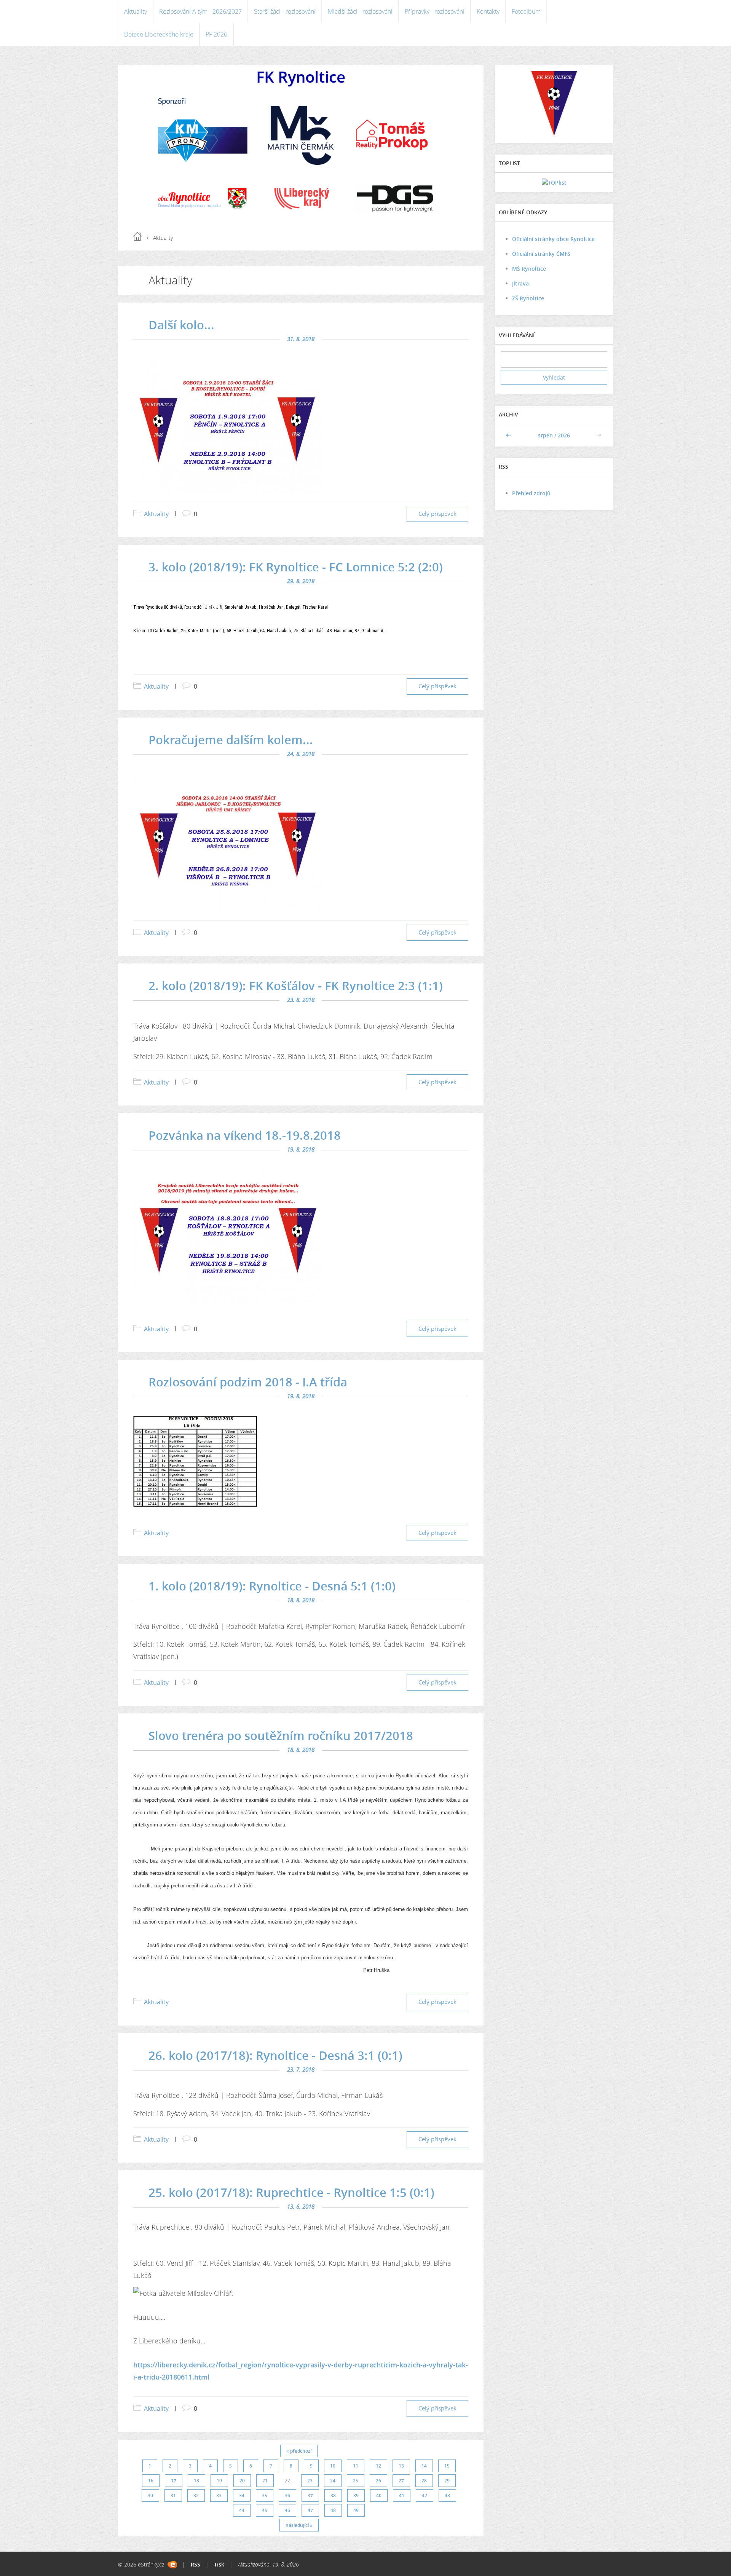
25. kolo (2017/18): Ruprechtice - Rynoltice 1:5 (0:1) (291, 2192)
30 (150, 2495)
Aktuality (136, 11)
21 (265, 2481)
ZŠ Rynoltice (528, 298)
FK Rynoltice (301, 77)
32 (196, 2495)
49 (356, 2510)
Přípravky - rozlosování (435, 11)
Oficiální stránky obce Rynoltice (553, 239)
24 (333, 2481)
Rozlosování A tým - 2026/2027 (200, 11)
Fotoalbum (526, 11)
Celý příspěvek (437, 514)
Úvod (137, 236)
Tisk (219, 2564)
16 (151, 2481)
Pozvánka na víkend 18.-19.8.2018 (245, 1135)
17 (174, 2481)
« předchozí (299, 2451)
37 (310, 2495)
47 (310, 2510)
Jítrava (520, 283)
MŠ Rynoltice (529, 269)
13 (401, 2466)
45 (265, 2510)
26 (378, 2481)
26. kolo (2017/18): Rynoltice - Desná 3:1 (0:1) (275, 2055)
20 (242, 2481)
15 (447, 2466)
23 (310, 2481)
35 (265, 2495)
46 (287, 2510)
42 (425, 2495)
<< (509, 435)
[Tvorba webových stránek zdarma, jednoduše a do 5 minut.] (172, 2565)
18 (196, 2481)
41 (402, 2495)
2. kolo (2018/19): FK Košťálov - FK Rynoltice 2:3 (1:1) (296, 986)
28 (424, 2481)
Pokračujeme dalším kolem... (231, 740)
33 (219, 2495)
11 (356, 2466)
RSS (196, 2564)
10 (333, 2466)
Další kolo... (181, 325)
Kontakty (488, 11)
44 (242, 2510)
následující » (299, 2525)
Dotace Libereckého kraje (159, 34)
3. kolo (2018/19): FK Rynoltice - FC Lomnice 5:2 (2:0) (296, 567)
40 (379, 2495)
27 (401, 2481)
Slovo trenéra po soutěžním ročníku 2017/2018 (281, 1735)
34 (242, 2495)
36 (287, 2495)
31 (173, 2495)
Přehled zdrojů (531, 493)
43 (447, 2495)
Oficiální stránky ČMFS (541, 254)
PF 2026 (216, 34)
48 (333, 2510)
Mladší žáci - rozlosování (360, 11)
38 (333, 2495)
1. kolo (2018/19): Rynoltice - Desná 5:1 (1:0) (272, 1586)
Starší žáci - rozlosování (285, 11)
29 (447, 2481)
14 (424, 2466)
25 (356, 2481)
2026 (564, 435)
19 (219, 2481)
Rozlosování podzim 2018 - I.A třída (248, 1382)
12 (378, 2466)
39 (356, 2495)
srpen (545, 435)
